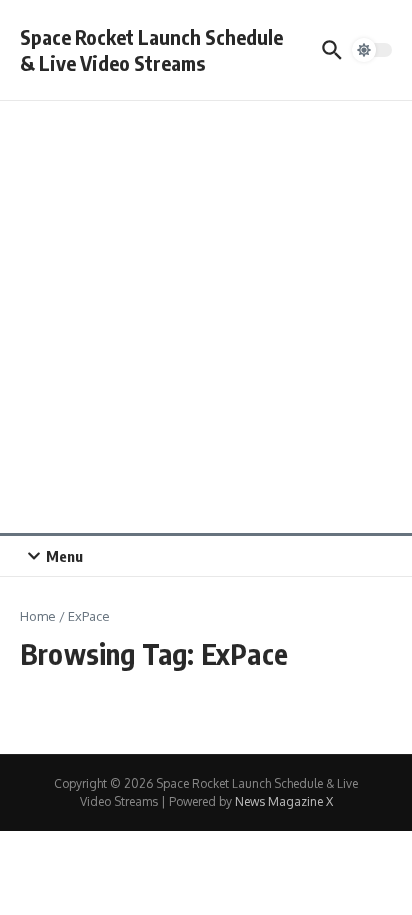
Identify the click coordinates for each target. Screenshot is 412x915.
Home (38, 616)
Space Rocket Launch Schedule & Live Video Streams (151, 49)
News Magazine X (284, 801)
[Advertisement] (206, 317)
